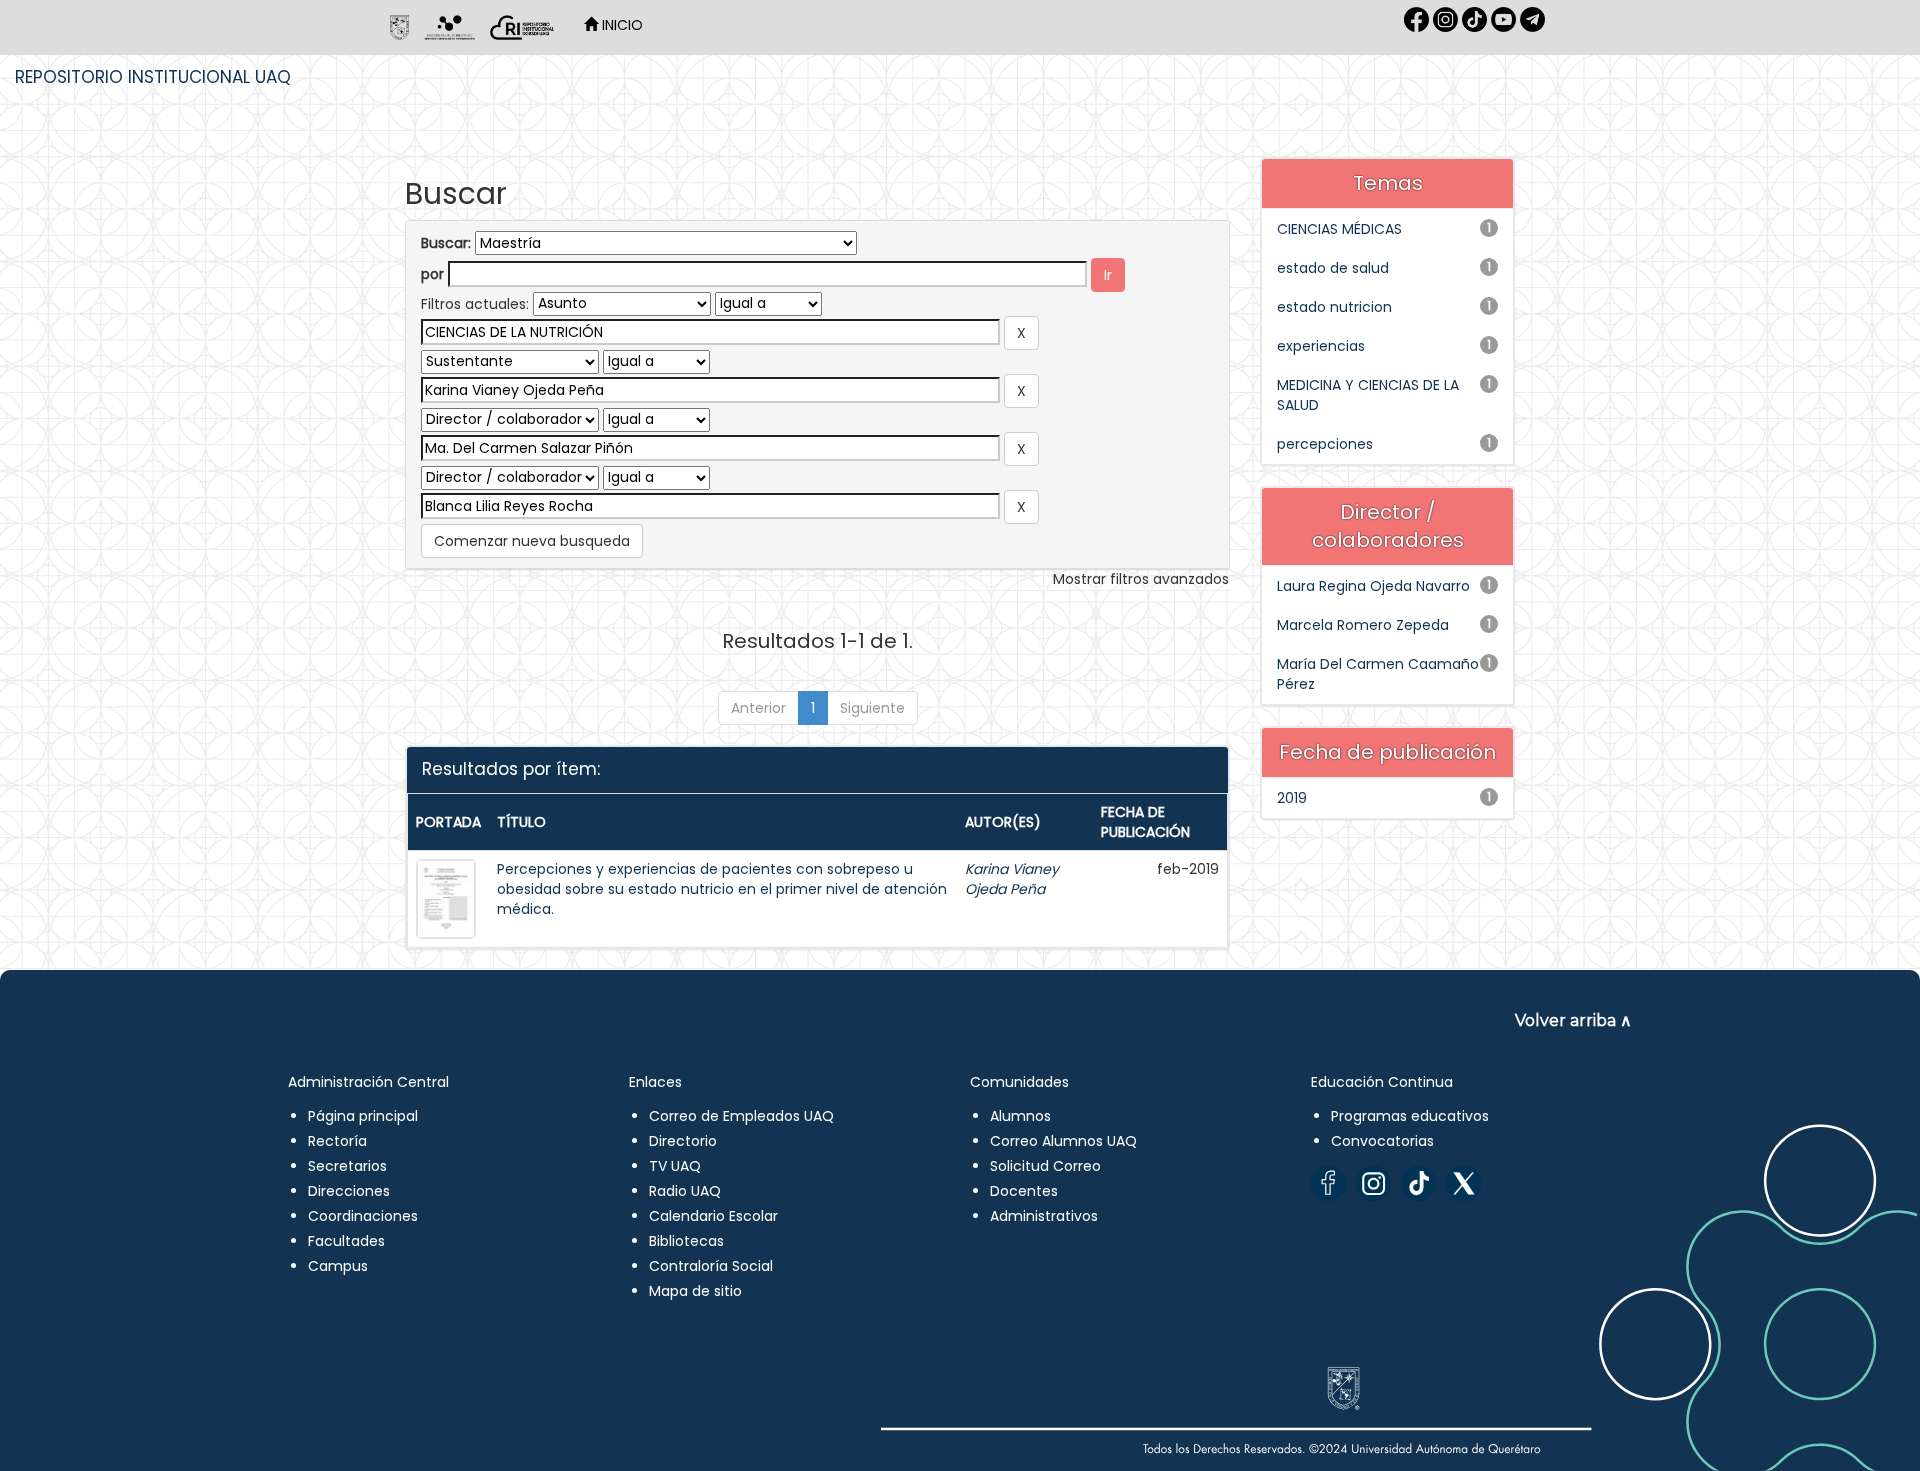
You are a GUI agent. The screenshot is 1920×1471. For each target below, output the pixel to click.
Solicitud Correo (1045, 1166)
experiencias (1321, 346)
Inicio (620, 25)
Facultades (346, 1241)
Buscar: (446, 243)
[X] (1463, 1183)
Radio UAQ (685, 1191)
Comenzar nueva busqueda (532, 541)
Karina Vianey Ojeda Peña (1012, 879)
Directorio (683, 1141)
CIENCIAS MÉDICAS (1339, 229)
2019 (1292, 798)
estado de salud (1333, 268)
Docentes (1024, 1191)
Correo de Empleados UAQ (741, 1116)
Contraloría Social (711, 1266)
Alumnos (1020, 1116)
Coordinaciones (363, 1216)
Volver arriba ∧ (1573, 1020)
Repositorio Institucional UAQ (153, 77)
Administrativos (1044, 1216)
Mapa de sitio (695, 1291)
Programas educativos (1410, 1116)
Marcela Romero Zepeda (1363, 625)
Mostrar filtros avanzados (1141, 579)
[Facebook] (1328, 1183)
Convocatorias (1382, 1141)
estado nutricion (1334, 307)
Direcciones (349, 1191)
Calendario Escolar (713, 1216)
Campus (338, 1266)
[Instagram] (1373, 1183)
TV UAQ (675, 1166)
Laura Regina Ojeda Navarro (1373, 586)
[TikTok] (1418, 1183)
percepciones (1325, 444)
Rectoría (337, 1141)
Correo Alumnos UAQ (1063, 1141)
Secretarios (347, 1166)
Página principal (363, 1116)
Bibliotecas (686, 1241)
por (432, 274)
